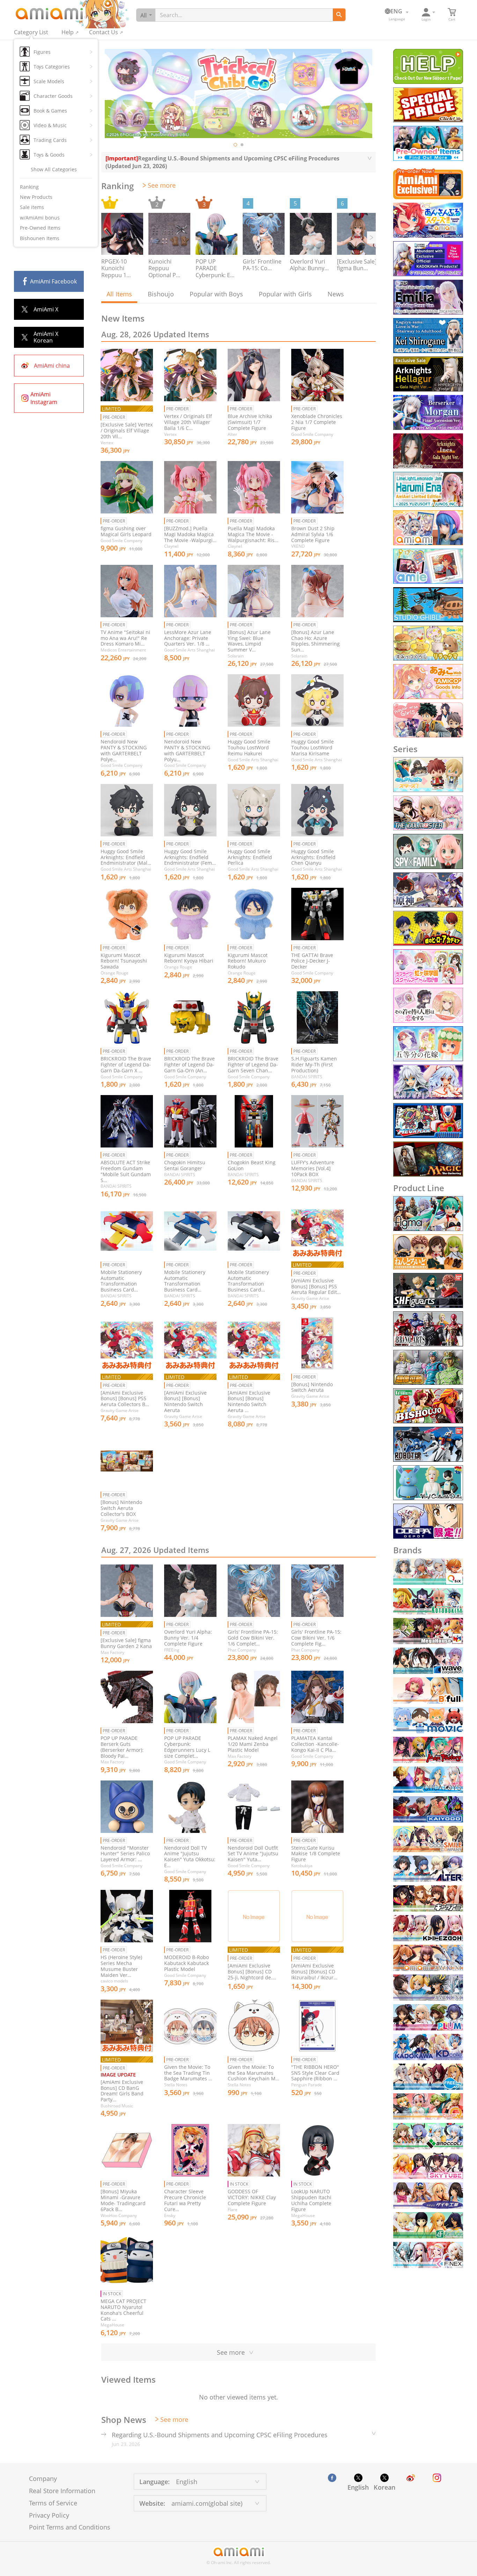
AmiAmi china (52, 366)
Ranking (29, 187)
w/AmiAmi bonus (40, 218)
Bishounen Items (40, 238)
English (358, 2487)
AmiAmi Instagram (44, 398)
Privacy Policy (49, 2515)
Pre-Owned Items (40, 228)
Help (68, 32)
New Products (36, 197)
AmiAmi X (46, 309)
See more (162, 185)
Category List (31, 32)
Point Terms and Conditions (70, 2527)
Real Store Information (62, 2491)
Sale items (32, 207)
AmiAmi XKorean (46, 337)
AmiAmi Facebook (53, 281)
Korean (384, 2487)
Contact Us (104, 32)
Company (43, 2478)
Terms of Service (53, 2503)
